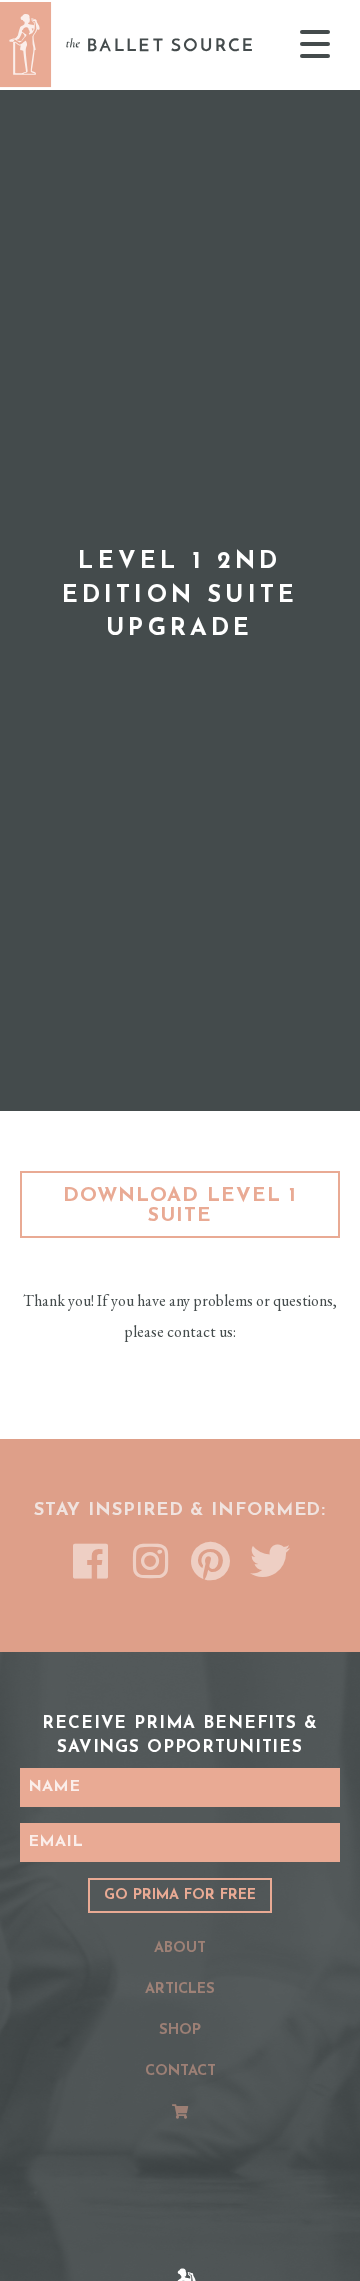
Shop (180, 2030)
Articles (180, 1989)
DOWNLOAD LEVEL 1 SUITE (179, 1206)
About (180, 1948)
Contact (180, 2071)
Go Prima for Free (180, 1895)
